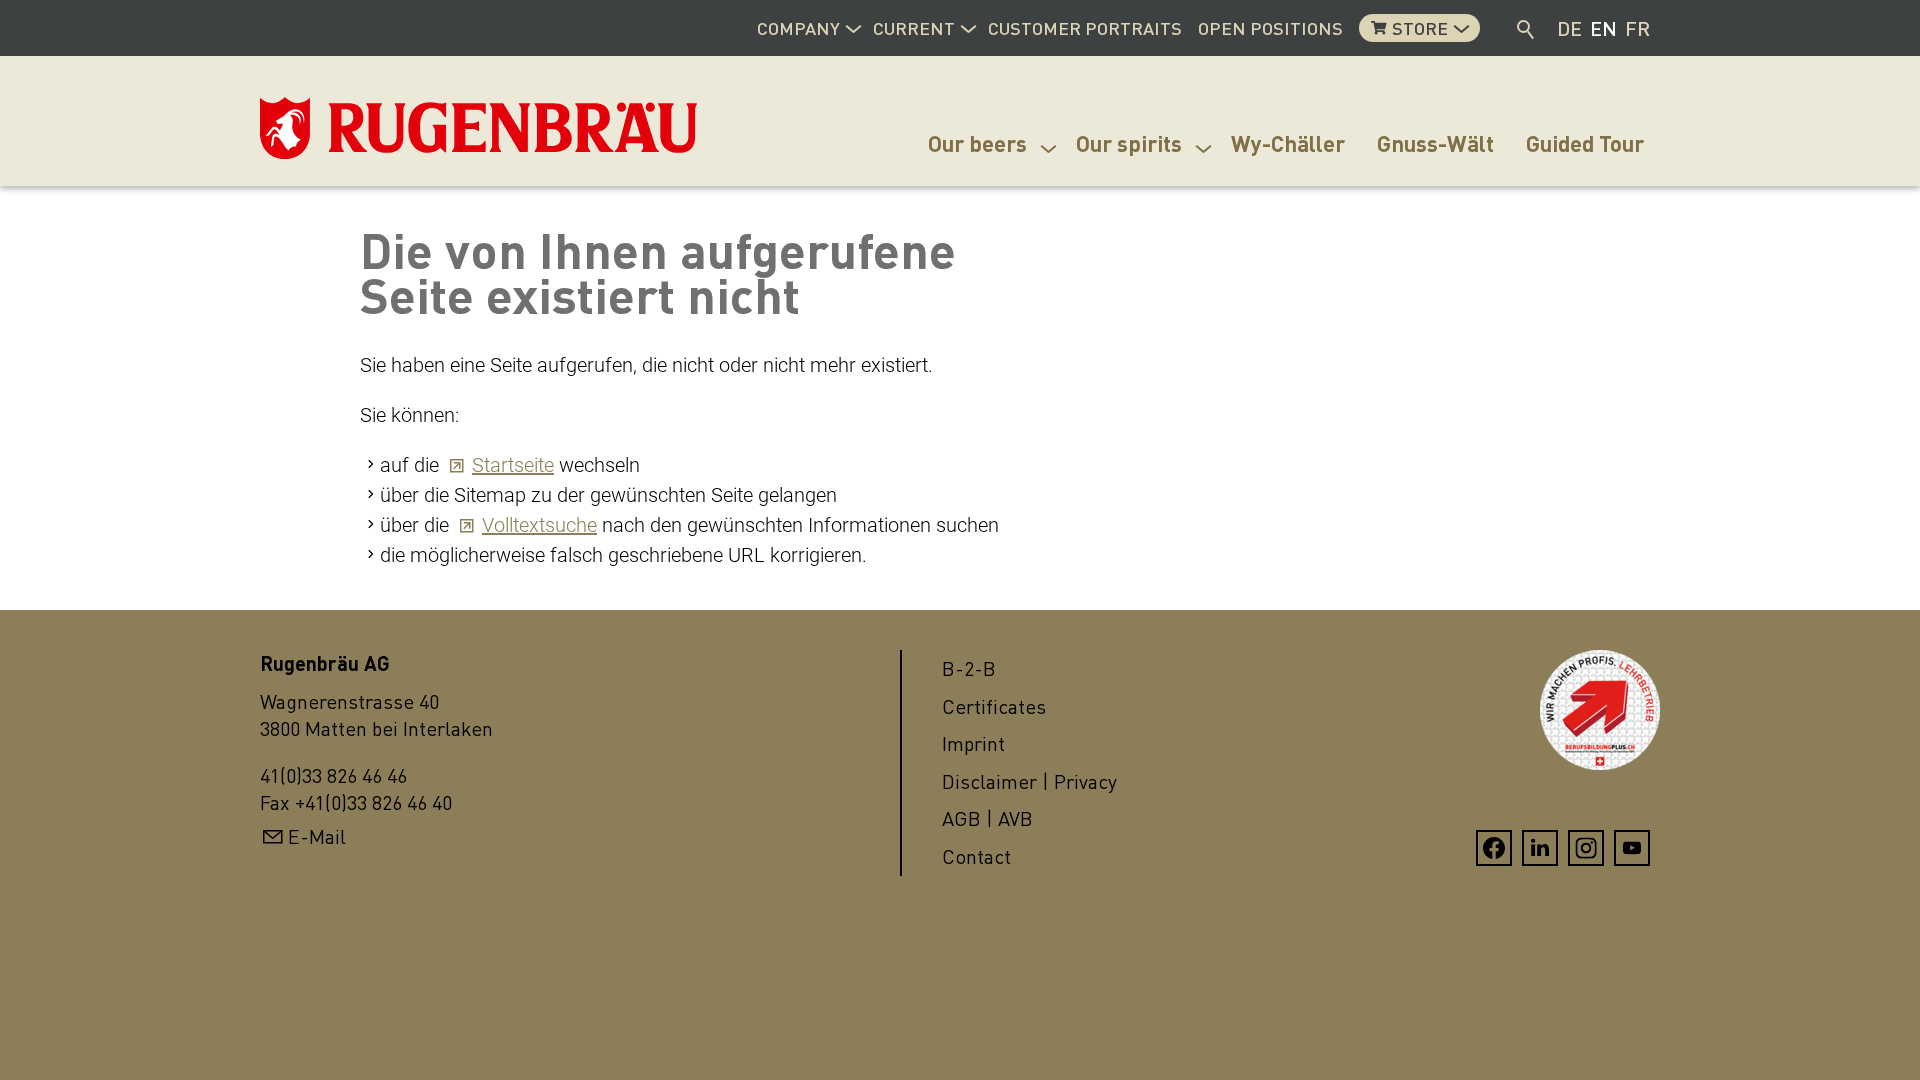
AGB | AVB (987, 818)
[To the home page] (360, 128)
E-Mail (317, 836)
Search (1527, 28)
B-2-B (969, 668)
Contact (976, 856)
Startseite (513, 465)
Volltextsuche (539, 525)
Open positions (1270, 28)
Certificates (994, 706)
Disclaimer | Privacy (1029, 781)
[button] (853, 26)
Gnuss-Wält (1435, 143)
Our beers (977, 143)
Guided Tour (1585, 143)
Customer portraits (1085, 28)
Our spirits (1129, 143)
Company (798, 28)
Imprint (973, 743)
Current (914, 28)
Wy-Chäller (1288, 143)
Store (1420, 28)
